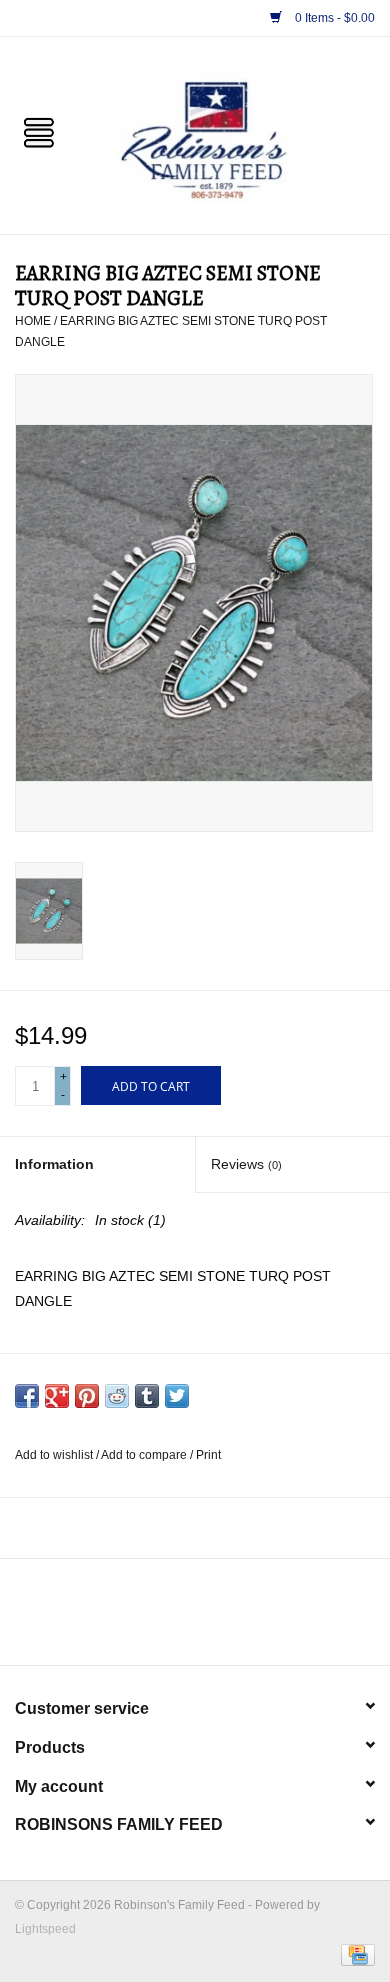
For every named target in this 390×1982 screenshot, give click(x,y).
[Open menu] (39, 131)
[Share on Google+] (57, 1396)
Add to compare (145, 1455)
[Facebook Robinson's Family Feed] (177, 1619)
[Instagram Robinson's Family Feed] (213, 1619)
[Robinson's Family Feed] (234, 134)
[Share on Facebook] (27, 1396)
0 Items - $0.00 (333, 18)
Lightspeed (45, 1929)
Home (33, 321)
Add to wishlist (55, 1455)
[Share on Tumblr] (147, 1396)
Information (54, 1164)
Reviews (246, 1164)
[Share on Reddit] (117, 1396)
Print (208, 1455)
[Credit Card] (354, 1954)
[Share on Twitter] (177, 1396)
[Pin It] (87, 1396)
